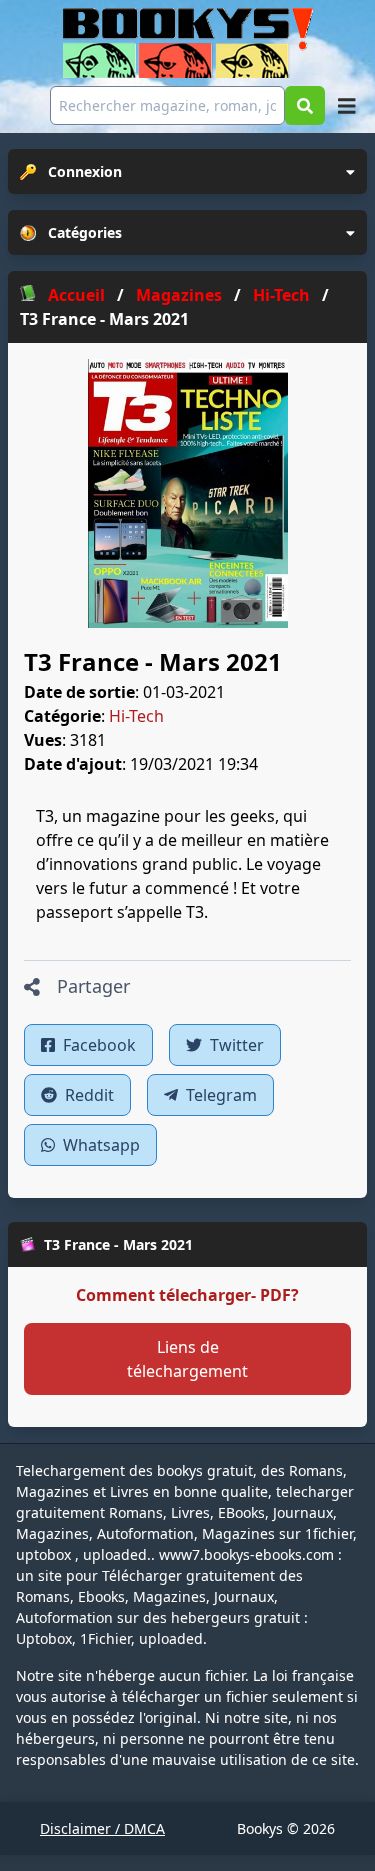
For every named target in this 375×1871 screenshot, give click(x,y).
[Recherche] (305, 105)
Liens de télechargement (187, 1359)
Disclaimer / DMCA (102, 1828)
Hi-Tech (136, 716)
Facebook (97, 1045)
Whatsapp (99, 1145)
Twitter (235, 1045)
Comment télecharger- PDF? (187, 1295)
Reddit (87, 1095)
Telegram (219, 1095)
